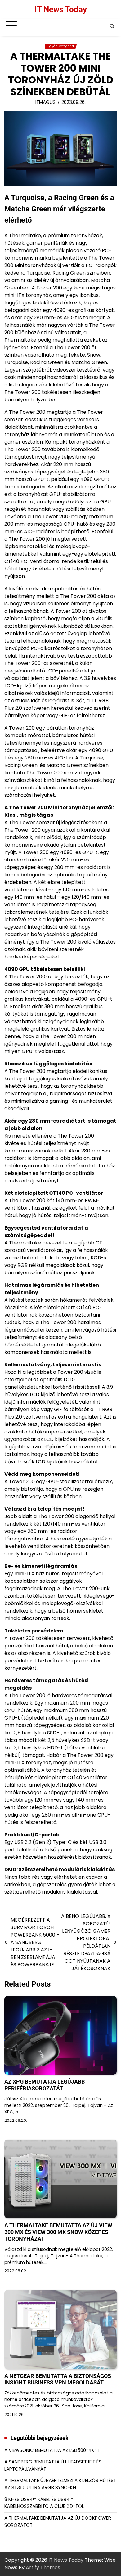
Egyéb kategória (61, 46)
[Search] (112, 26)
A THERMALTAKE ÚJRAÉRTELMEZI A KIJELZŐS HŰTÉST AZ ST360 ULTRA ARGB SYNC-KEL (60, 2484)
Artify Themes (43, 2567)
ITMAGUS (45, 102)
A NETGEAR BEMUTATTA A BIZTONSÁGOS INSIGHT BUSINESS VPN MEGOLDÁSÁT (58, 2379)
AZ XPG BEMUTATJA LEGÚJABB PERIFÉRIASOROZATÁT (45, 2085)
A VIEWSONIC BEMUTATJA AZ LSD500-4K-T (52, 2450)
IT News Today (61, 9)
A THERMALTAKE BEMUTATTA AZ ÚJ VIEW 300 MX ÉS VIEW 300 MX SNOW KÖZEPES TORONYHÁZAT (58, 2232)
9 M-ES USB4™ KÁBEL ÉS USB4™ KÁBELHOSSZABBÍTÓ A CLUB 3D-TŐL (44, 2503)
